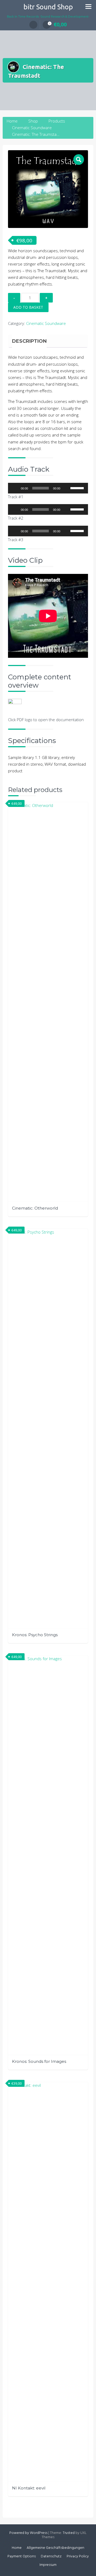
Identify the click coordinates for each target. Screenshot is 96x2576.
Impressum (48, 2565)
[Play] (15, 488)
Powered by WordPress (28, 2533)
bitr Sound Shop (48, 7)
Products (57, 121)
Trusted (69, 2533)
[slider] (78, 488)
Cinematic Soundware (32, 128)
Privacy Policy (78, 2556)
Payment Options (22, 2556)
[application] (48, 488)
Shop (33, 121)
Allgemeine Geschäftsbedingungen (55, 2548)
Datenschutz (51, 2556)
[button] (79, 160)
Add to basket (28, 307)
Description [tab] (29, 341)
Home (12, 121)
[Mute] (66, 488)
